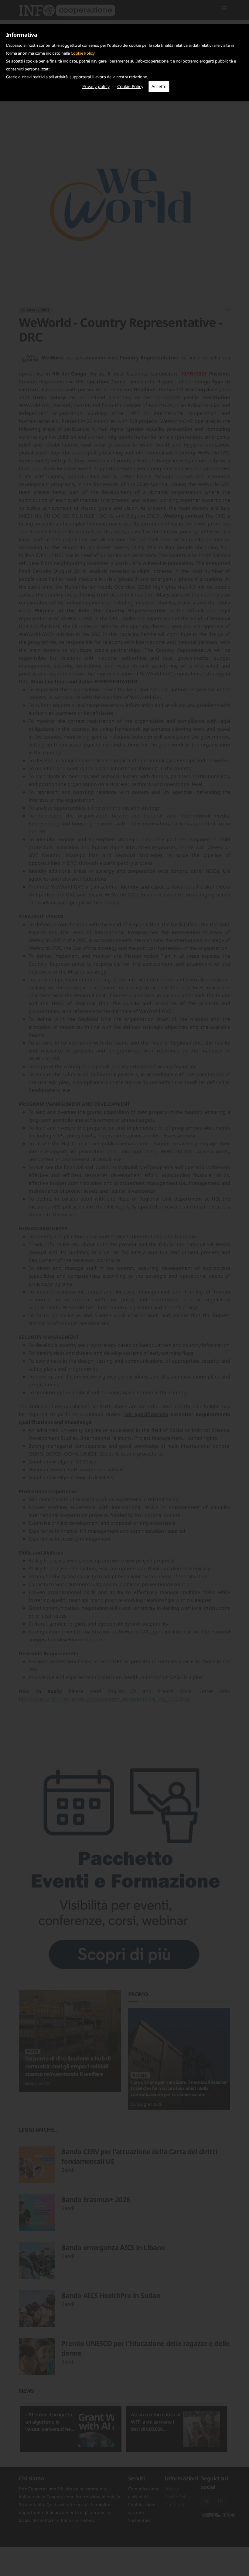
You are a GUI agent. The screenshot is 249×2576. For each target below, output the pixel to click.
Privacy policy (96, 86)
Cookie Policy (83, 53)
